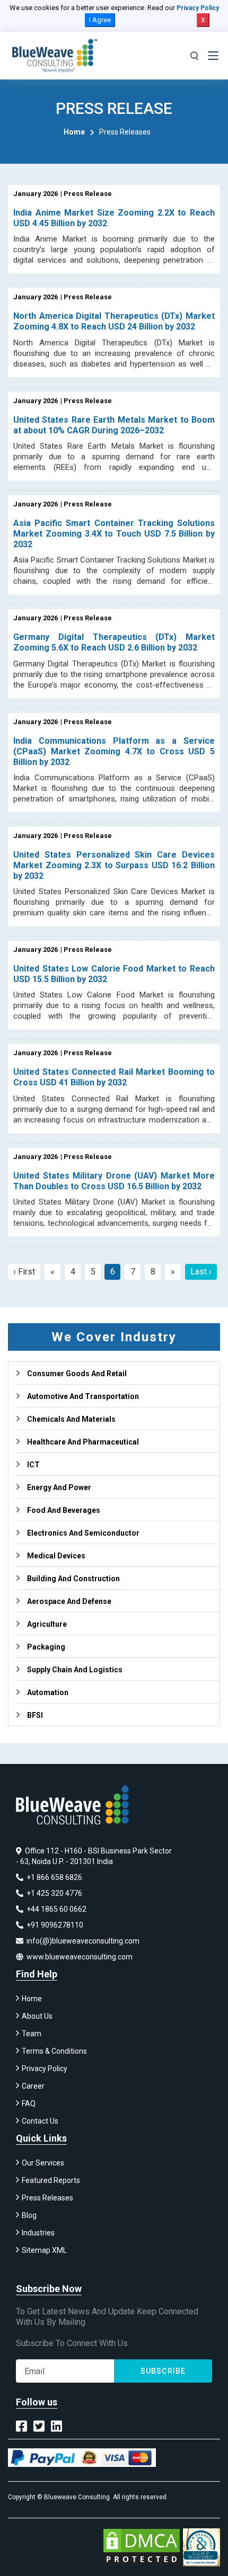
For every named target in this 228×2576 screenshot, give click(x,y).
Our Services (43, 2163)
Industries (38, 2233)
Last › (201, 1272)
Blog (29, 2215)
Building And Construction (73, 1579)
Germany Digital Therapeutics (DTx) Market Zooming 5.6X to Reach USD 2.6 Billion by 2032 (114, 642)
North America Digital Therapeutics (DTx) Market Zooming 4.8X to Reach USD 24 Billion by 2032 (114, 321)
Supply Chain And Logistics (75, 1670)
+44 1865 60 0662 (56, 1909)
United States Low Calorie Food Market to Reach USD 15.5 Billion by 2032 (114, 974)
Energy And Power (59, 1487)
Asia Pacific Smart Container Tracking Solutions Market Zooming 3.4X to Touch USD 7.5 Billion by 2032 (114, 534)
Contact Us (40, 2121)
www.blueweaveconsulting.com (79, 1957)
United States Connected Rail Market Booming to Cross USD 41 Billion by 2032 (114, 1077)
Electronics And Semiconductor (83, 1533)
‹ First (24, 1272)
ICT (33, 1465)
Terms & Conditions (54, 2051)
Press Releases (47, 2198)
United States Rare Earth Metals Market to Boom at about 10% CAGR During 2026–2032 (114, 425)
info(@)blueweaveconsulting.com (82, 1941)
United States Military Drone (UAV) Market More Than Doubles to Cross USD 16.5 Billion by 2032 (114, 1181)
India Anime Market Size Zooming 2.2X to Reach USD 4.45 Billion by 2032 (114, 218)
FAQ (29, 2103)
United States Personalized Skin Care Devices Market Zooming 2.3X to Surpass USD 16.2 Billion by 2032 (114, 865)
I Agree (100, 20)
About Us (37, 2016)
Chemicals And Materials (71, 1419)
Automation (48, 1692)
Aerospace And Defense (69, 1601)
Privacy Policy (198, 8)
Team (32, 2034)
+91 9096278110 (54, 1925)
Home (74, 132)
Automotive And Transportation (83, 1396)
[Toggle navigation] (213, 56)
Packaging (46, 1647)
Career (33, 2086)
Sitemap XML (44, 2250)
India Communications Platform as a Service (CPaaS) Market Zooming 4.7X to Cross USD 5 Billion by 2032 (114, 751)
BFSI (35, 1715)
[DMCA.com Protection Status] (142, 2547)
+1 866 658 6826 (54, 1877)
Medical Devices (56, 1556)
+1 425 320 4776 (54, 1893)
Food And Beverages (64, 1510)
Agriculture (47, 1624)
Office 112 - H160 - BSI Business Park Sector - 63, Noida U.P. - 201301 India (94, 1856)
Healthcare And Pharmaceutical (83, 1442)
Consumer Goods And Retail (77, 1374)
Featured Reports (51, 2180)
